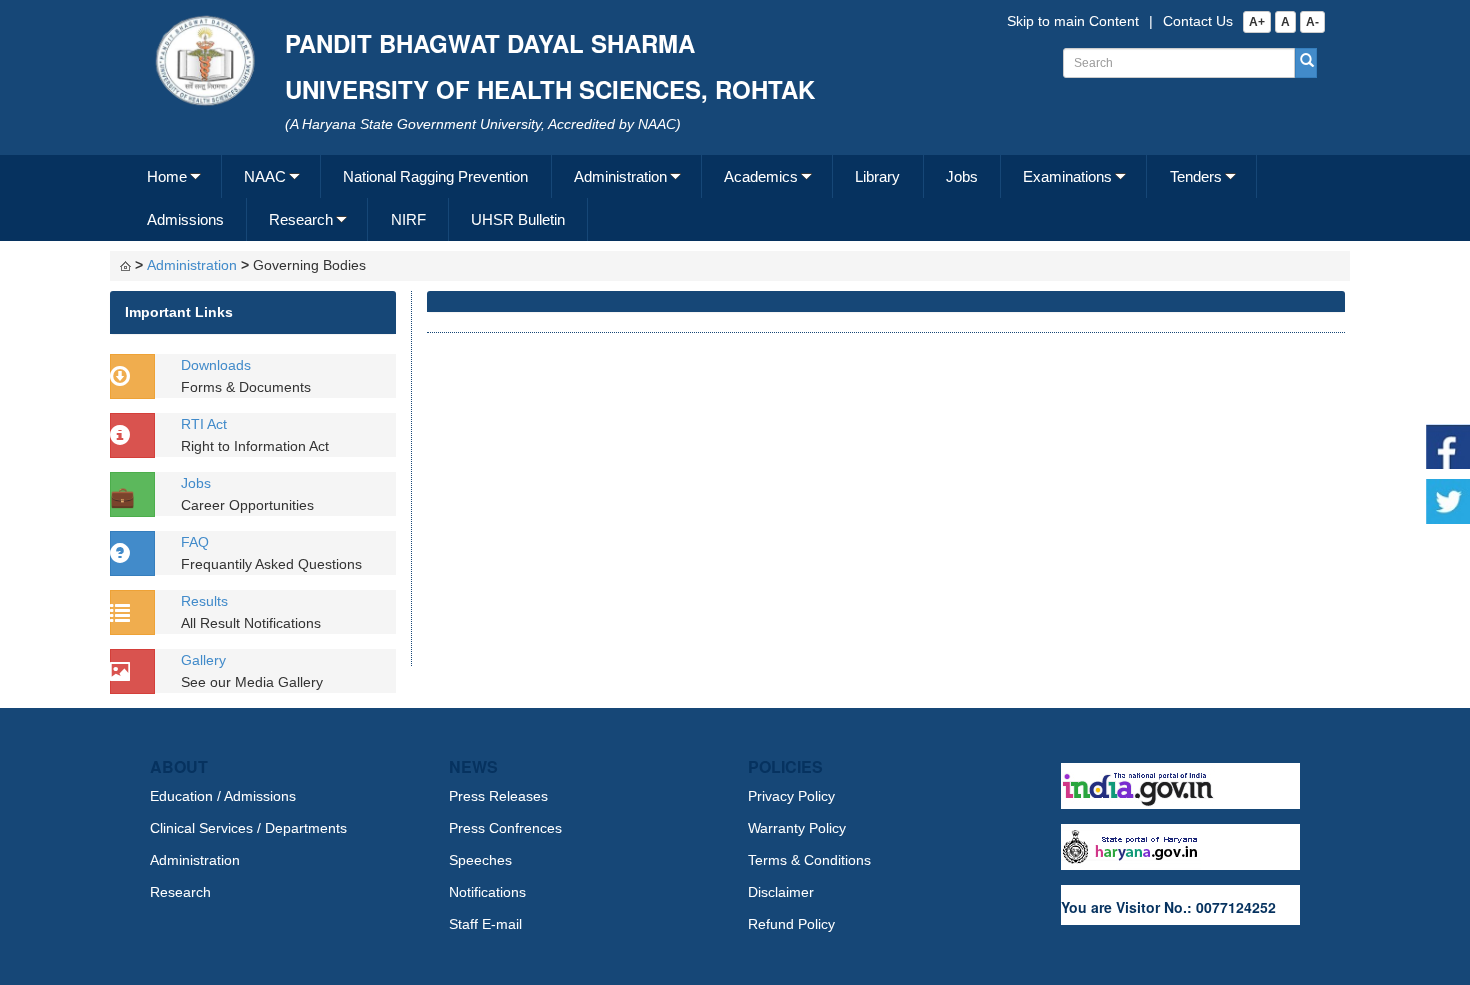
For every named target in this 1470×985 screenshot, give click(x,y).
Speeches (480, 860)
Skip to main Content (1073, 21)
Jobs (962, 176)
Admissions (185, 219)
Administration (620, 176)
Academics (761, 176)
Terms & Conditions (809, 860)
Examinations (1067, 176)
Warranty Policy (797, 828)
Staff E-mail (485, 924)
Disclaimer (781, 892)
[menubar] (733, 198)
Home (167, 176)
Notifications (487, 892)
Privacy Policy (791, 796)
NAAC (265, 176)
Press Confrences (505, 828)
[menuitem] (173, 176)
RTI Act (204, 424)
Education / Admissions (223, 796)
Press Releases (498, 796)
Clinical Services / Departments (248, 828)
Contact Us (1198, 21)
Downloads (216, 365)
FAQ (195, 542)
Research (301, 219)
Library (877, 176)
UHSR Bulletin (518, 219)
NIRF (408, 219)
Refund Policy (791, 924)
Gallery (203, 660)
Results (204, 601)
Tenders (1196, 176)
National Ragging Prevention (435, 176)
